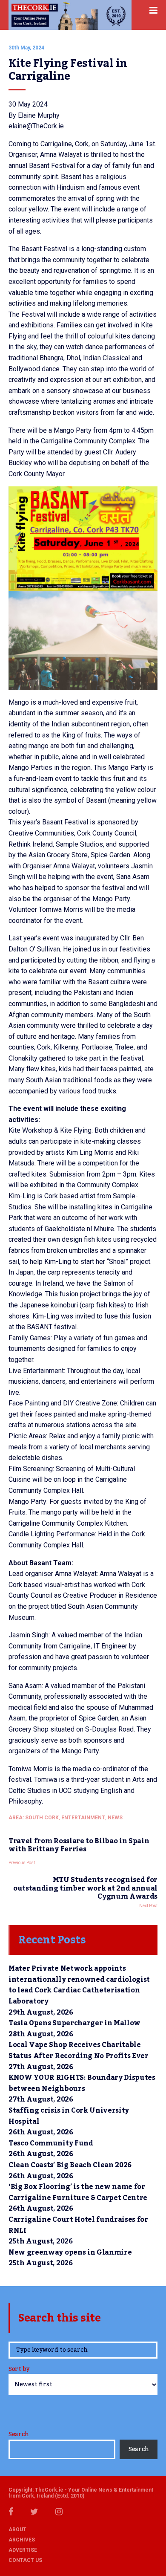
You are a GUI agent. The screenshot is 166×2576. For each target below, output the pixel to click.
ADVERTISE (23, 2550)
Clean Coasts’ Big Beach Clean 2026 (70, 2165)
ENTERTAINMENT (83, 1818)
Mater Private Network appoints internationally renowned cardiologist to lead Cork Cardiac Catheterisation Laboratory (79, 1985)
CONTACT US (25, 2560)
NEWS (115, 1818)
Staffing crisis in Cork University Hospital (69, 2116)
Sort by (19, 2370)
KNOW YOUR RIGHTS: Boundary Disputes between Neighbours (82, 2083)
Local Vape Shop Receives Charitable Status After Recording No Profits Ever (79, 2050)
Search (19, 2434)
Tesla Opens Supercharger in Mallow (74, 2023)
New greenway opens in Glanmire (70, 2252)
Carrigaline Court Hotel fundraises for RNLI (78, 2225)
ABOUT (17, 2530)
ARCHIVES (22, 2540)
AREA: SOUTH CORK (34, 1818)
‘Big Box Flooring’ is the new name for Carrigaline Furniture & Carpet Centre (78, 2192)
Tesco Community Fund (51, 2143)
